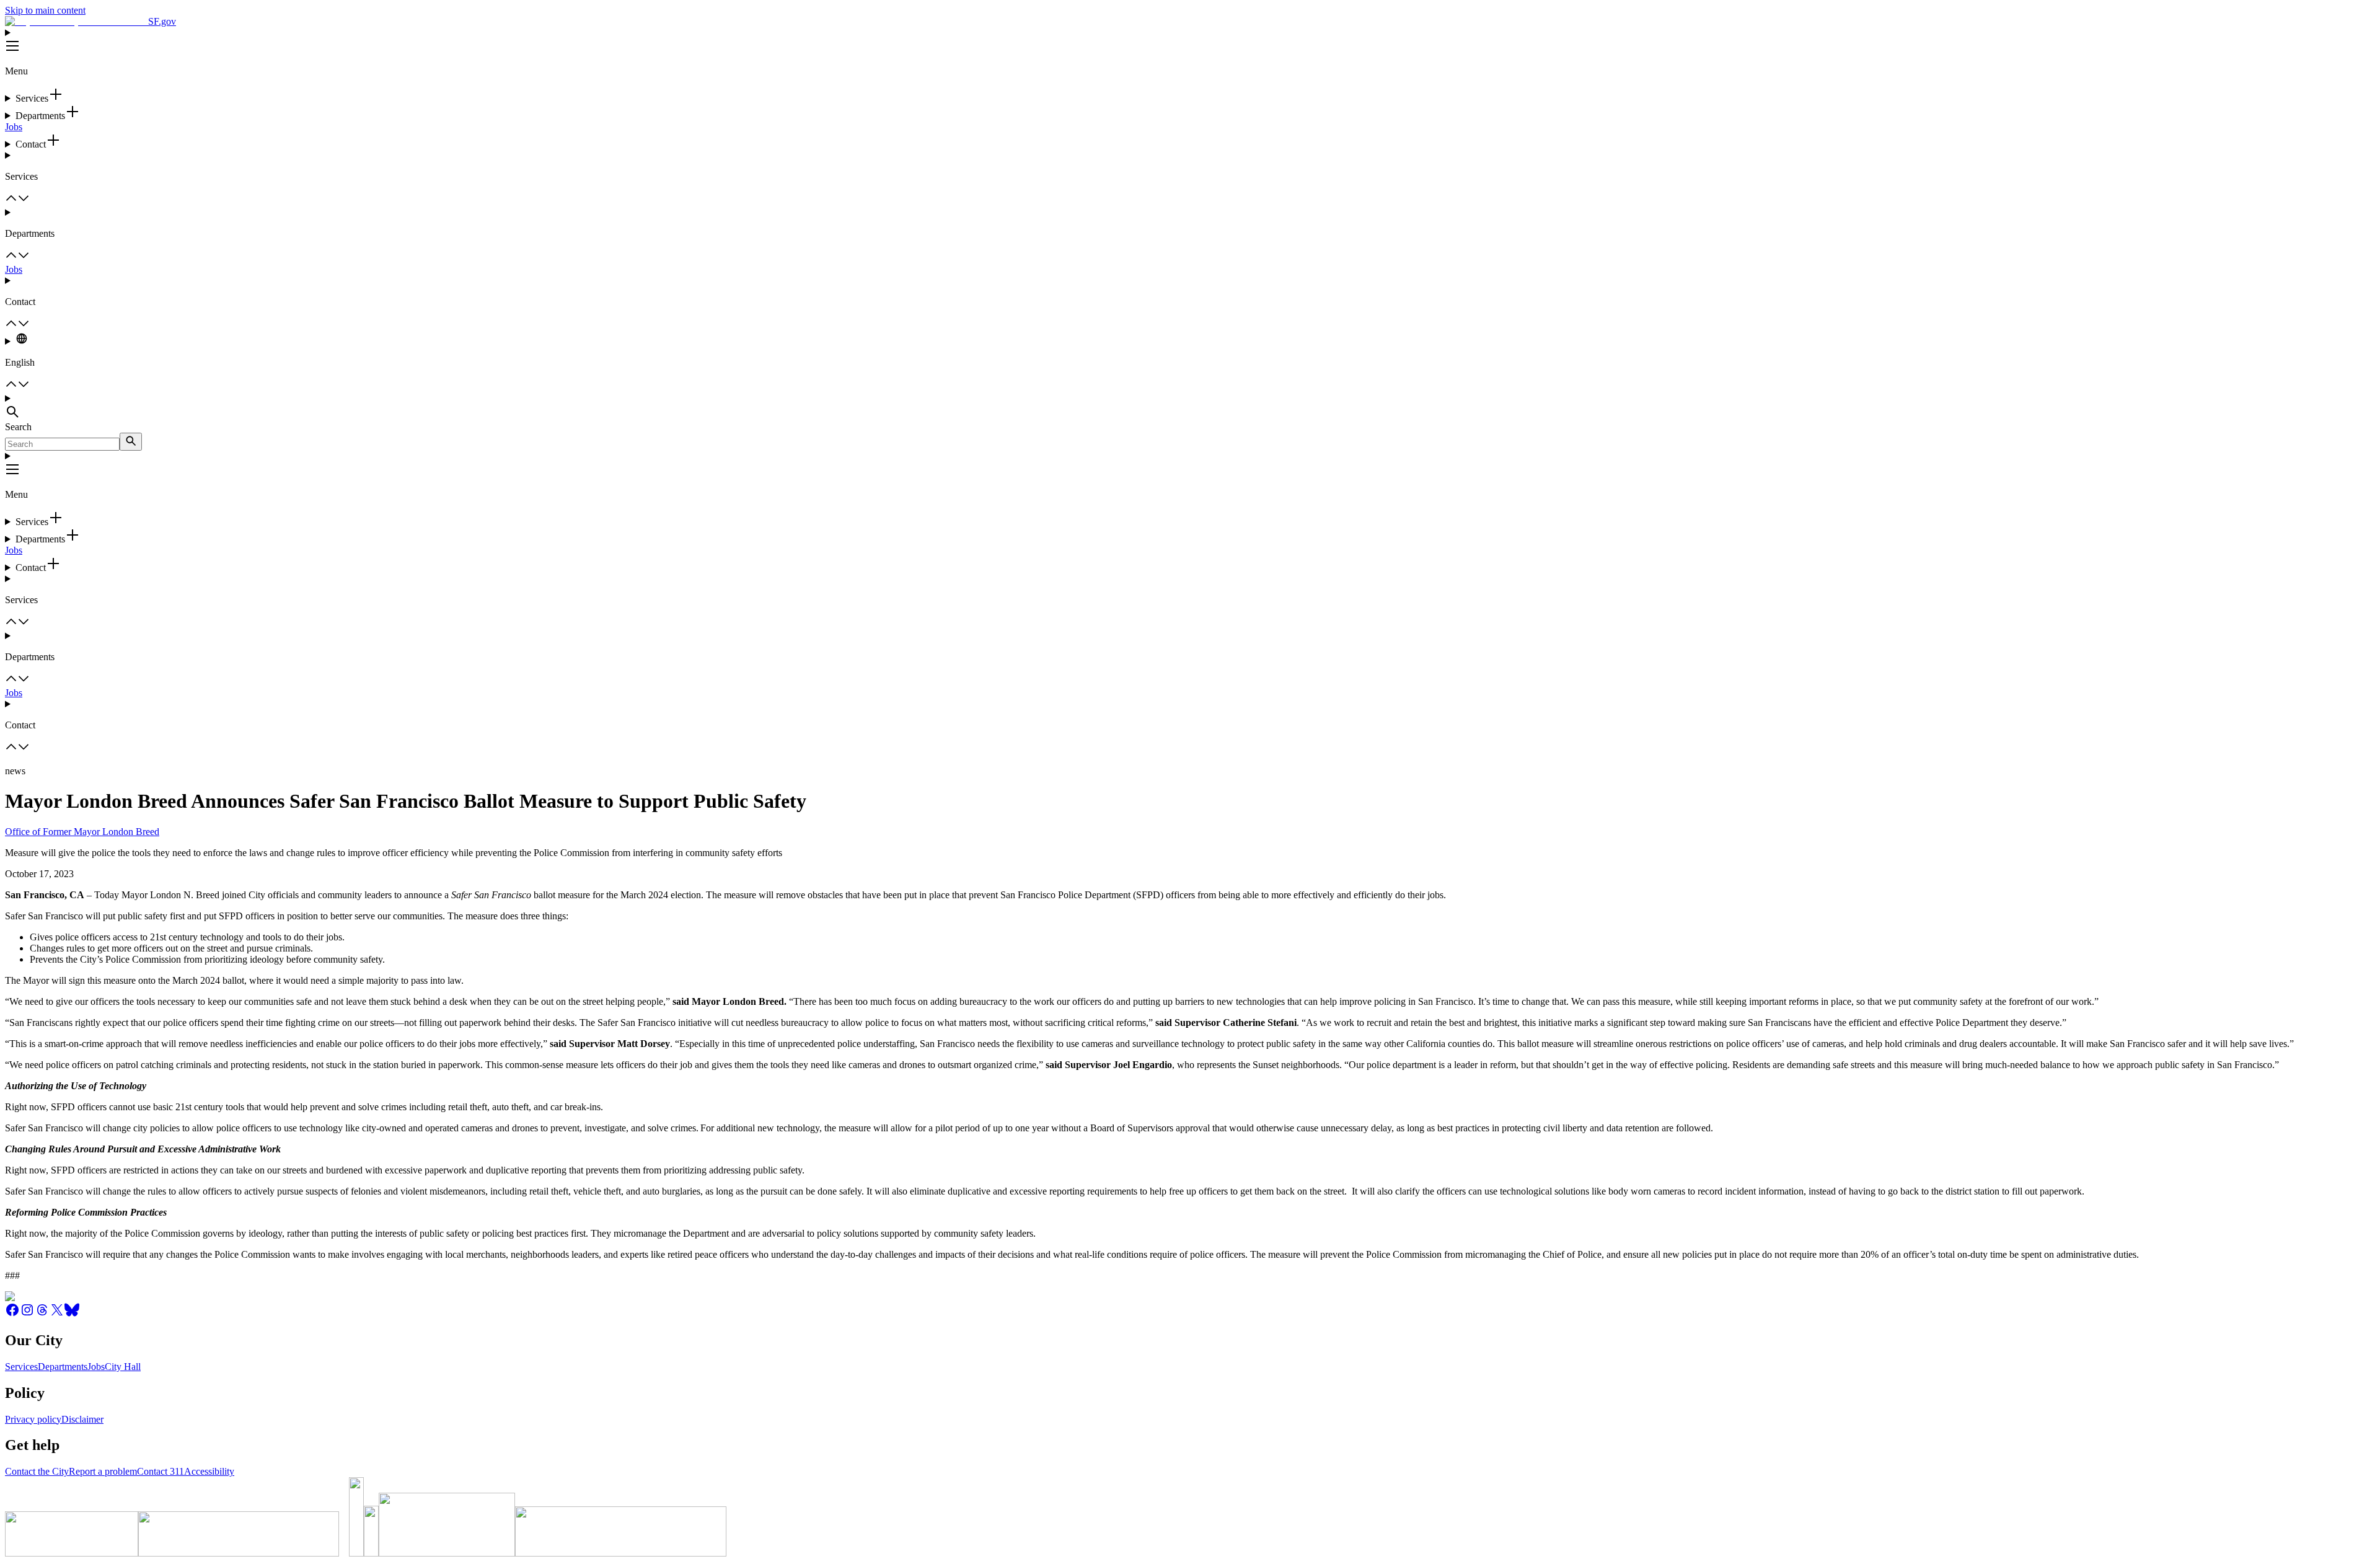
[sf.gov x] (57, 1314)
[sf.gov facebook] (12, 1314)
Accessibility (209, 1471)
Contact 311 (161, 1471)
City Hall (123, 1367)
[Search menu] (1190, 407)
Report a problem (103, 1471)
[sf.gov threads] (42, 1314)
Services (21, 1367)
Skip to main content (45, 10)
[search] (131, 442)
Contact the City (37, 1471)
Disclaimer (82, 1419)
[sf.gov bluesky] (72, 1314)
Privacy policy (33, 1419)
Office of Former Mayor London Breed (82, 832)
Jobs (14, 127)
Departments (63, 1367)
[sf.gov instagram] (27, 1314)
